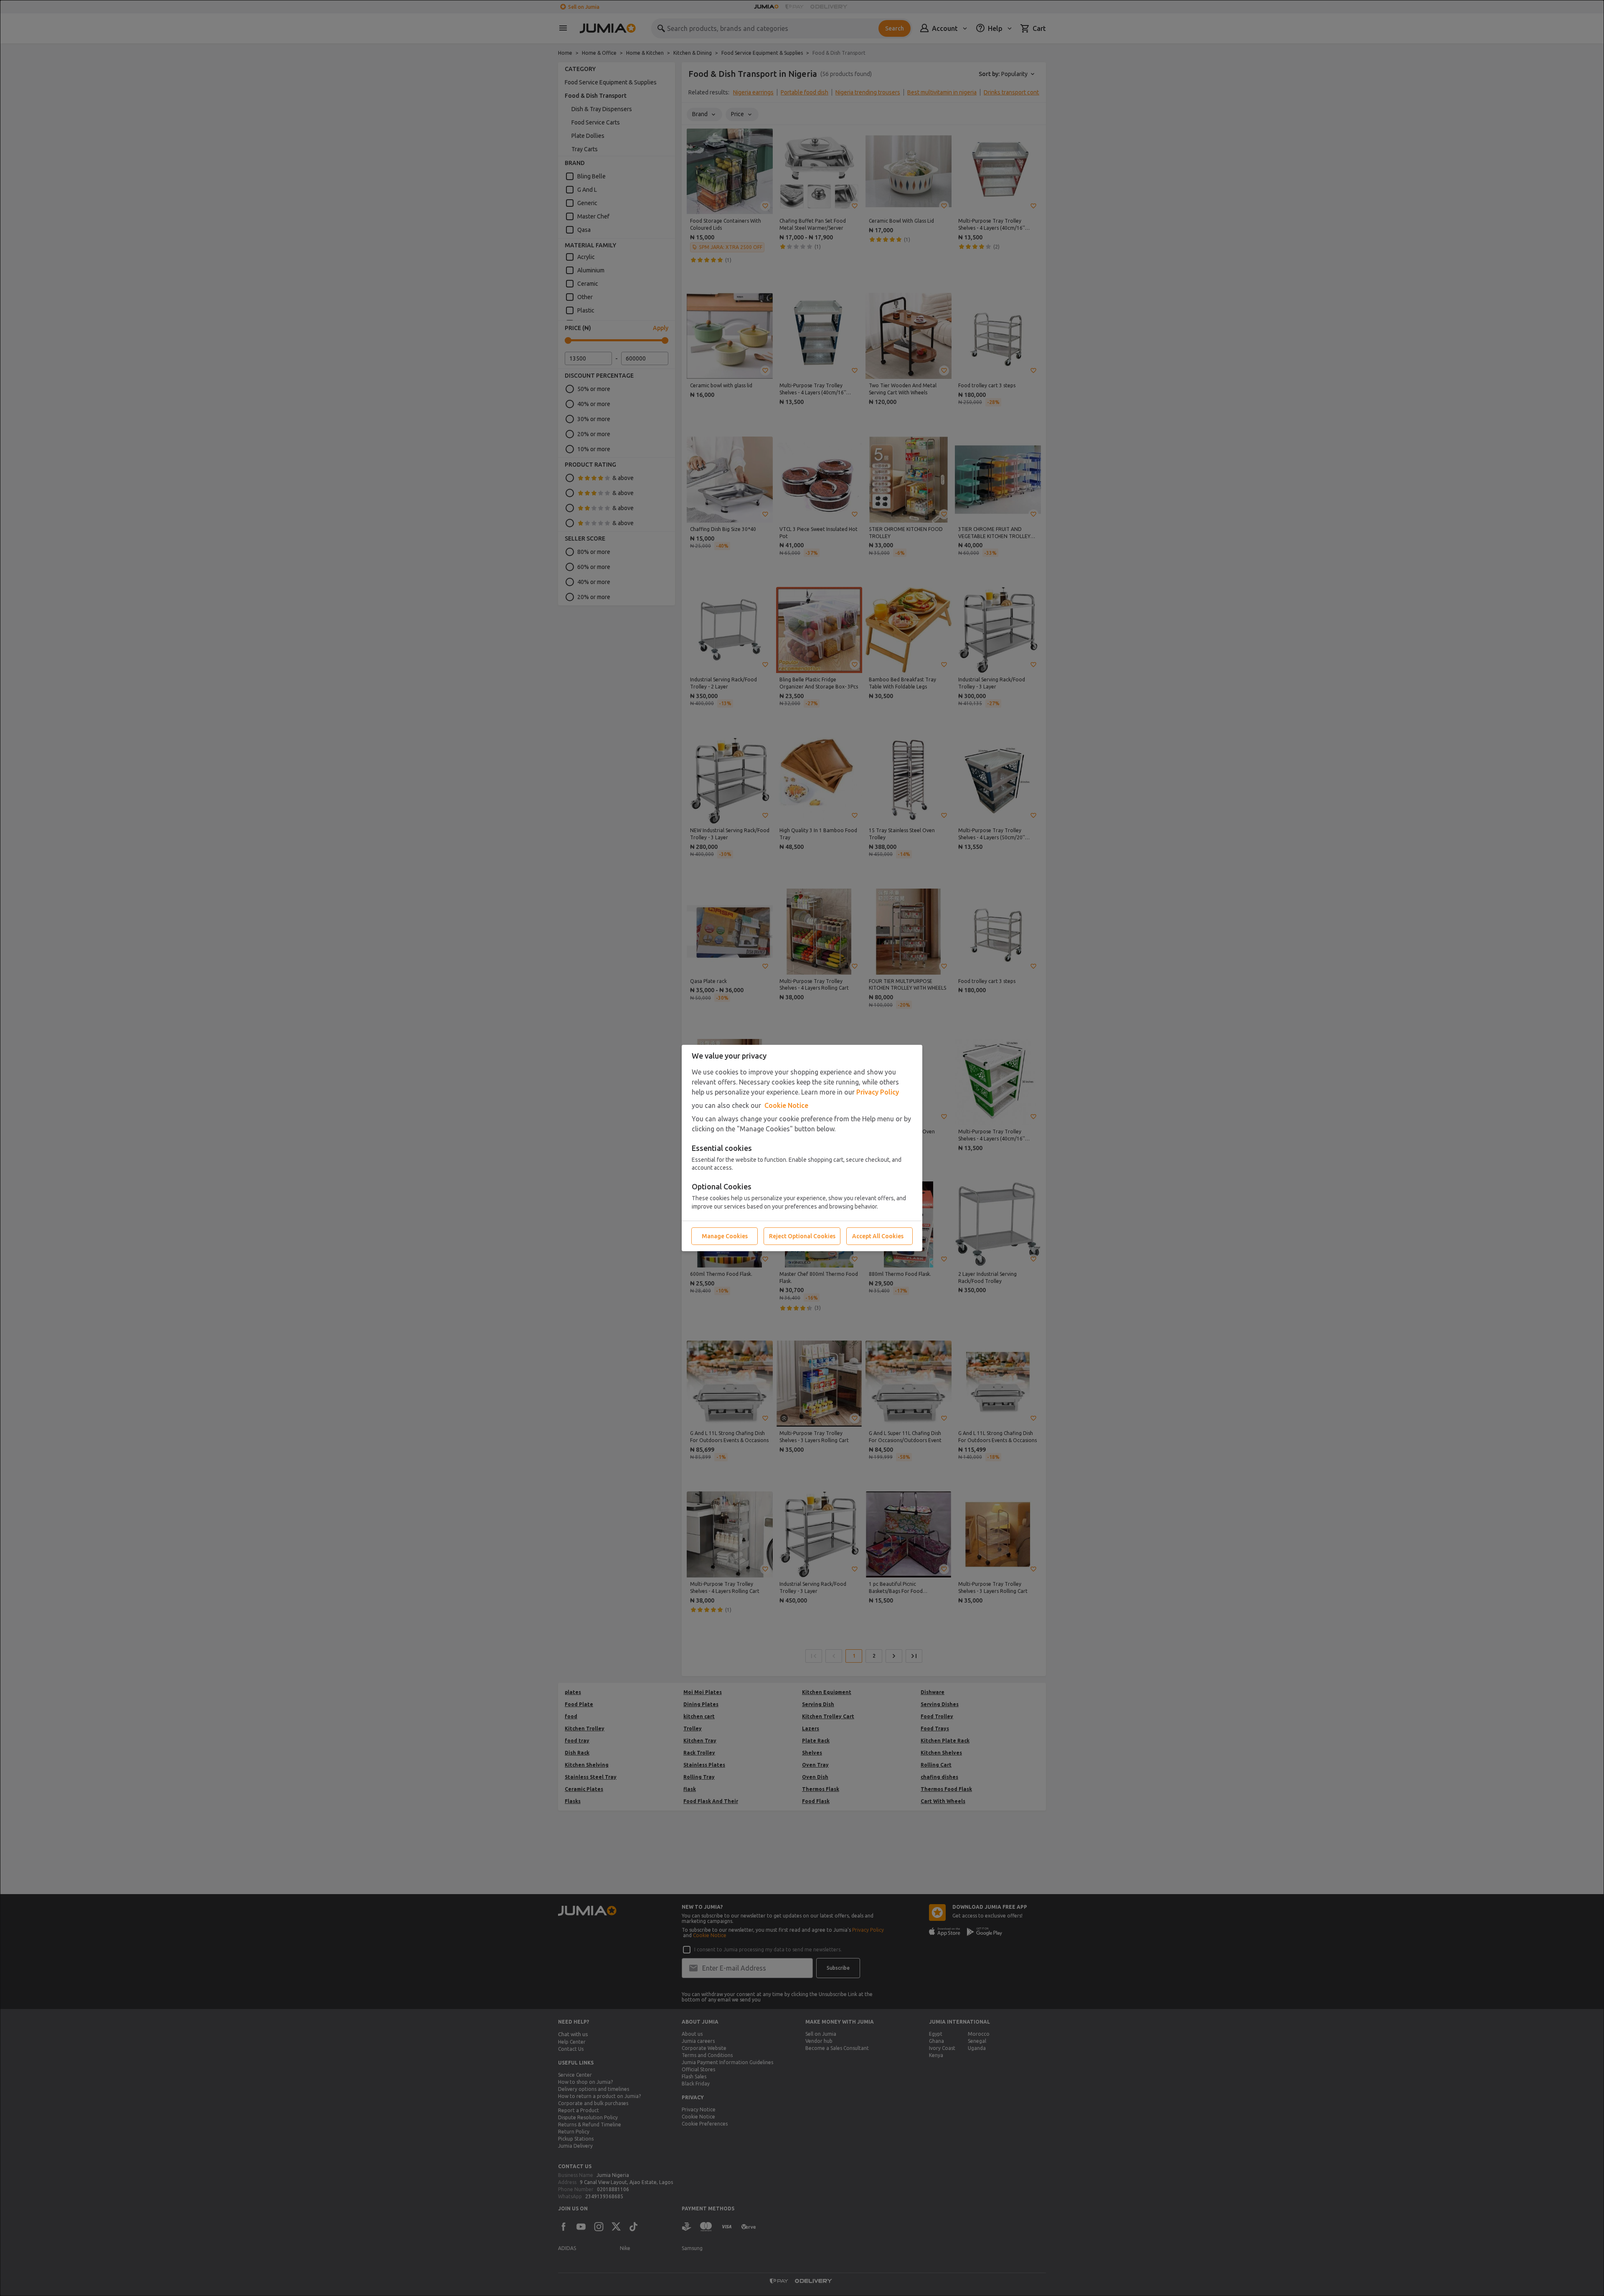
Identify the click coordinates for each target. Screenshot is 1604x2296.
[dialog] (802, 1148)
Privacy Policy (878, 1092)
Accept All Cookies (878, 1236)
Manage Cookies (725, 1236)
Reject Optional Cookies (802, 1236)
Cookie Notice (786, 1105)
